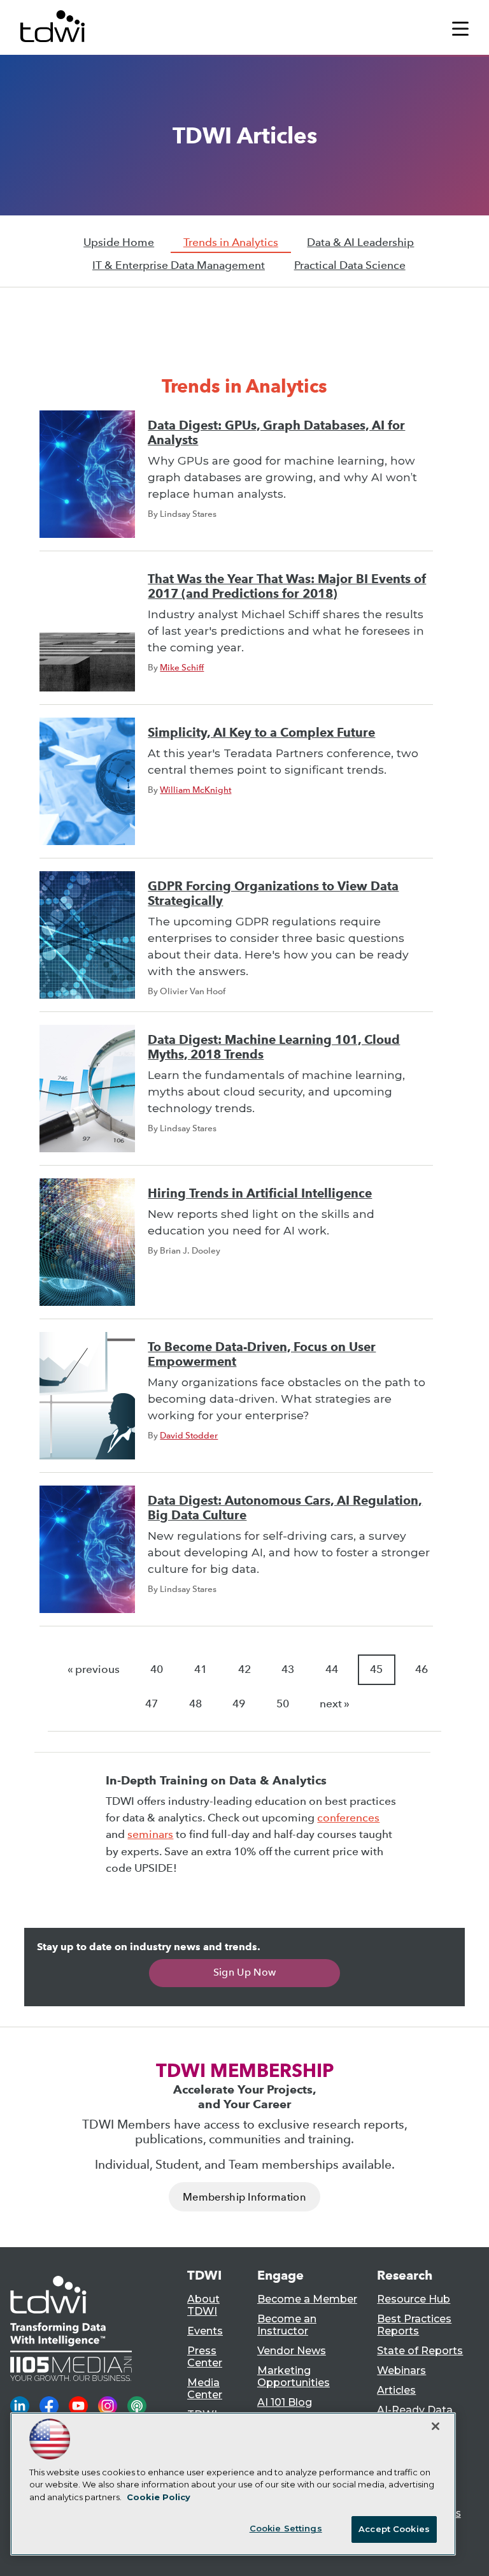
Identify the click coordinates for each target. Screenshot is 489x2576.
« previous (94, 1669)
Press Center (205, 2357)
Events (205, 2331)
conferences (348, 1818)
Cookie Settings (286, 2528)
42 (244, 1669)
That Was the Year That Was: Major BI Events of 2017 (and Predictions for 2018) (287, 586)
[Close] (436, 2426)
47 (152, 1704)
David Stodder (189, 1435)
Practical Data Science (350, 265)
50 (283, 1704)
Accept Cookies (394, 2529)
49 (239, 1704)
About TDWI (203, 2305)
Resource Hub (414, 2299)
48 (195, 1704)
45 (376, 1669)
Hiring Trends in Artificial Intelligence (260, 1193)
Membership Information (244, 2197)
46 (422, 1669)
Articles (396, 2390)
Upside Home (119, 242)
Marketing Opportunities (294, 2377)
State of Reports (420, 2351)
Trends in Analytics (231, 242)
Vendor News (292, 2351)
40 (157, 1669)
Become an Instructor (287, 2325)
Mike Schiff (182, 667)
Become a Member (307, 2299)
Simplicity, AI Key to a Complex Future (261, 733)
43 (288, 1669)
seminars (150, 1834)
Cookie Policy (159, 2497)
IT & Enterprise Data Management (179, 265)
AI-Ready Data (415, 2410)
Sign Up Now (245, 1972)
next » (335, 1704)
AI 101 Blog (285, 2402)
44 (332, 1669)
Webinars (401, 2370)
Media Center (205, 2389)
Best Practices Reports (414, 2325)
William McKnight (195, 790)
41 (201, 1669)
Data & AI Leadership (360, 242)
